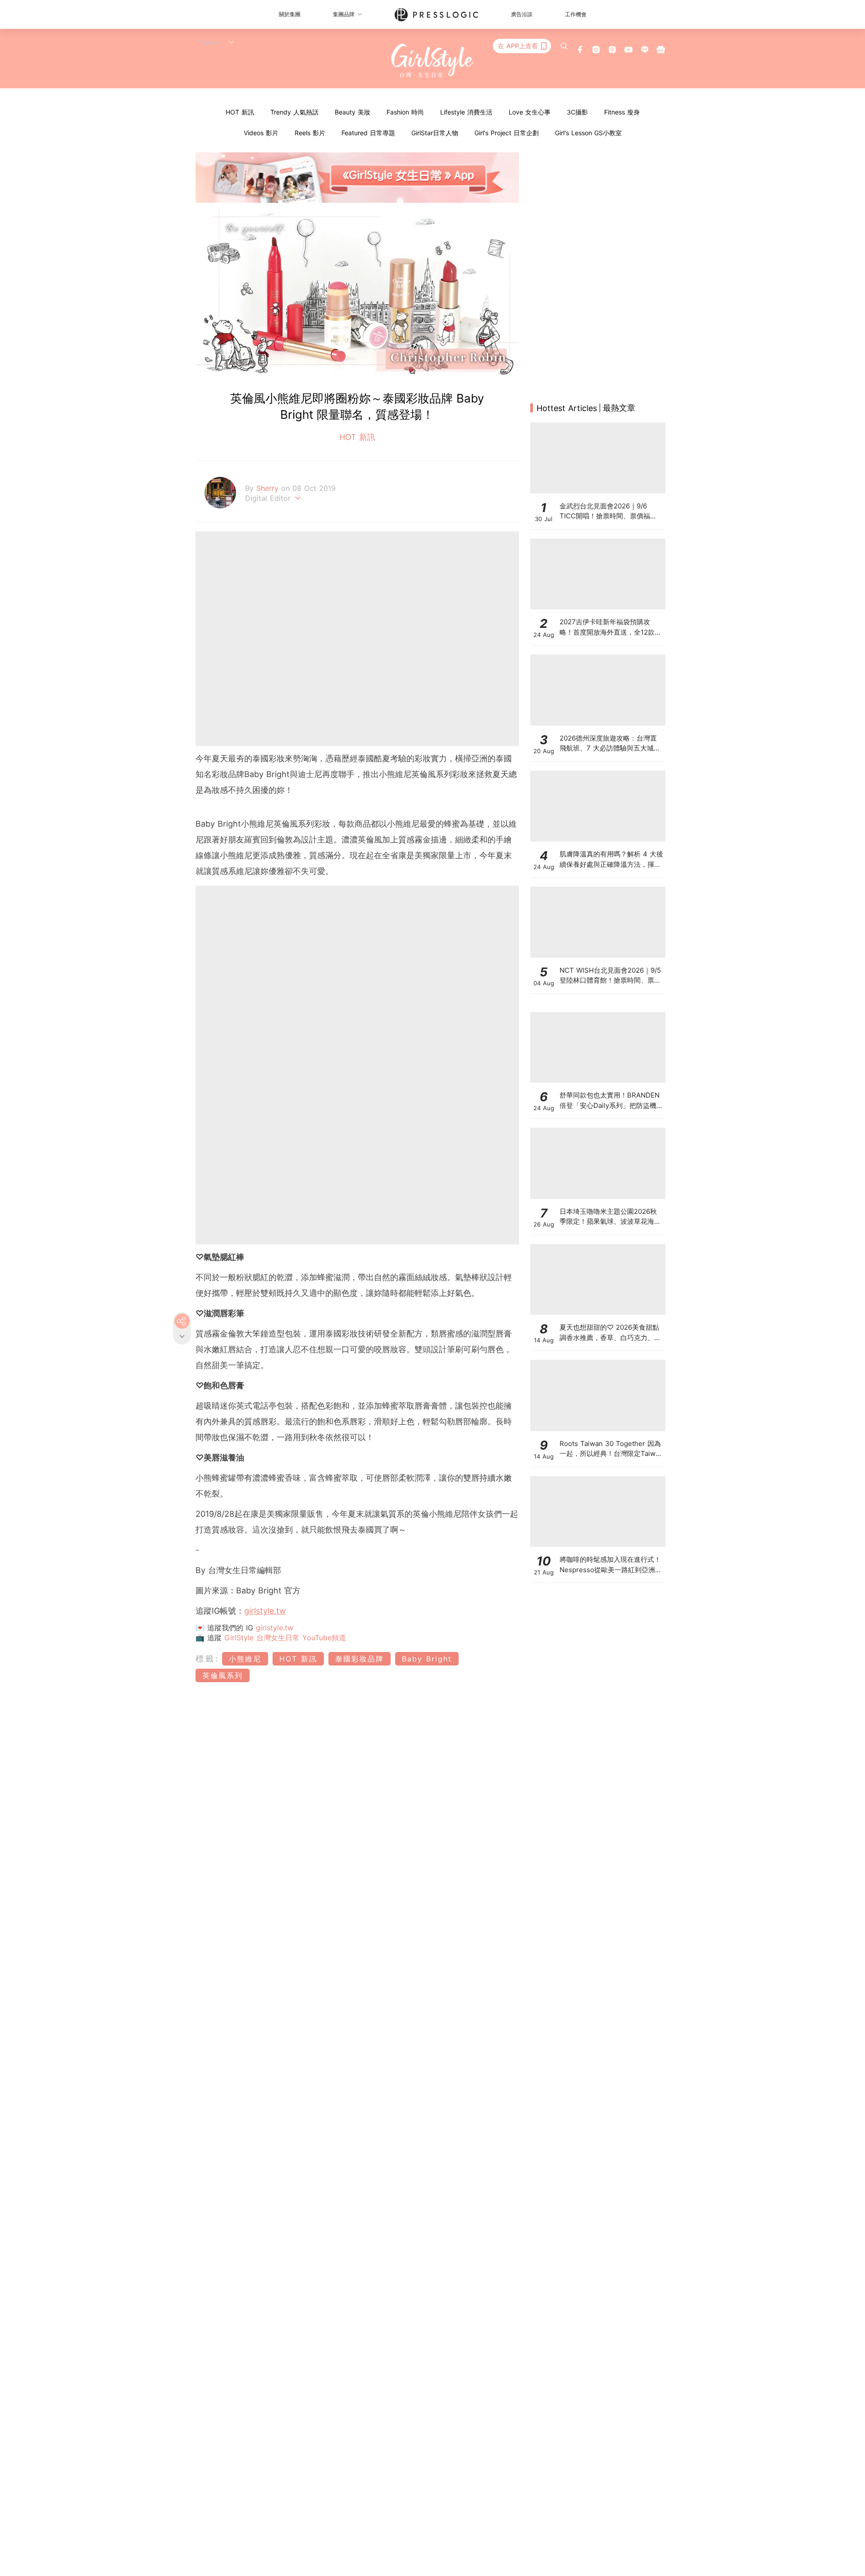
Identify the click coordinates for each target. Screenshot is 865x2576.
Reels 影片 (310, 133)
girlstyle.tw (265, 1611)
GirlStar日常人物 (435, 133)
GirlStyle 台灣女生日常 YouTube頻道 (285, 1638)
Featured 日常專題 (368, 133)
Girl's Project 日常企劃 (507, 133)
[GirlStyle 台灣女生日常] (433, 61)
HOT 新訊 (240, 112)
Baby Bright (427, 1659)
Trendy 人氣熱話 (294, 112)
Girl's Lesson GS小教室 (588, 133)
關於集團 (290, 14)
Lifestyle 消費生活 (466, 112)
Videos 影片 (261, 133)
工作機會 (576, 14)
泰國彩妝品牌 (360, 1659)
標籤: (207, 1659)
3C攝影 (577, 112)
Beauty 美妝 (353, 112)
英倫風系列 (223, 1675)
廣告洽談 (522, 14)
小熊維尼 (245, 1659)
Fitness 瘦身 (622, 112)
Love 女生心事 (530, 112)
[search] (564, 46)
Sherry (269, 488)
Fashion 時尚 (405, 112)
